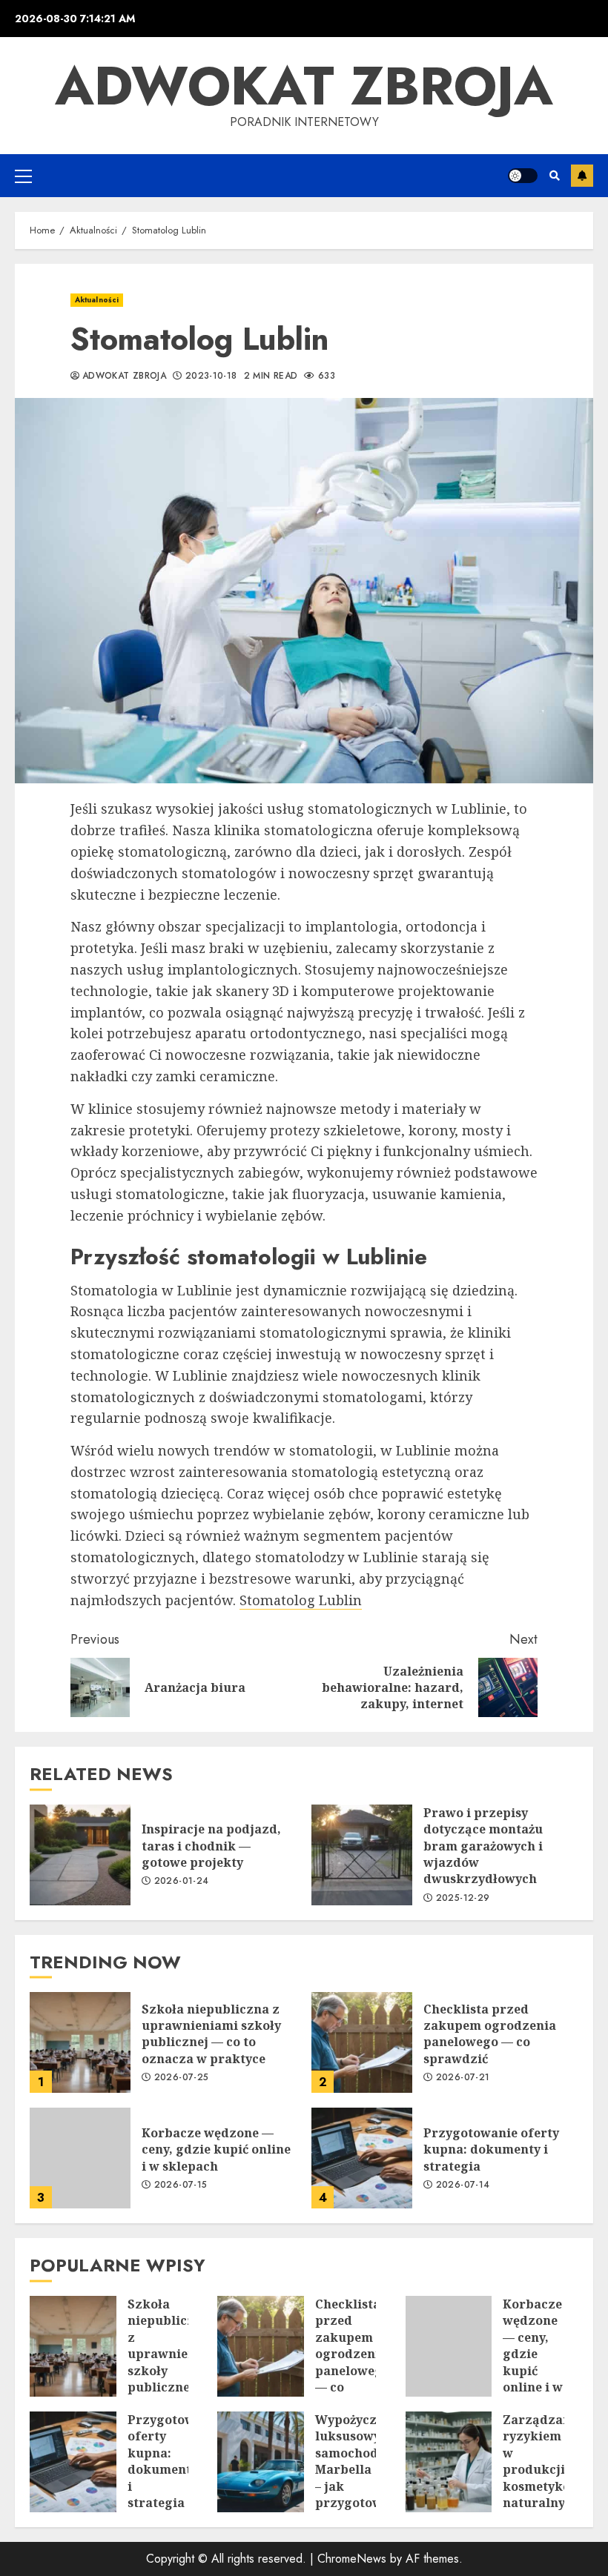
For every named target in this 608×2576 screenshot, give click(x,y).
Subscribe (582, 176)
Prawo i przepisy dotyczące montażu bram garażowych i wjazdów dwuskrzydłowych (362, 1855)
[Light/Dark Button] (523, 176)
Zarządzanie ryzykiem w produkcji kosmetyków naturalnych (449, 2462)
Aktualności (97, 300)
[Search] (554, 176)
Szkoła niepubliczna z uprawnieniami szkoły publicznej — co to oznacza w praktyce (80, 2042)
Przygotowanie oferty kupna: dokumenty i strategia (362, 2158)
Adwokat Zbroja (304, 86)
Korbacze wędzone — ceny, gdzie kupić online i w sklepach (80, 2158)
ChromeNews (352, 2559)
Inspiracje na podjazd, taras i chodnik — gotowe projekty (80, 1855)
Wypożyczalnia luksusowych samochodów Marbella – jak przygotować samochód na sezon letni (261, 2462)
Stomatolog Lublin (301, 1600)
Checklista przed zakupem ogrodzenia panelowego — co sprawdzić (362, 2042)
